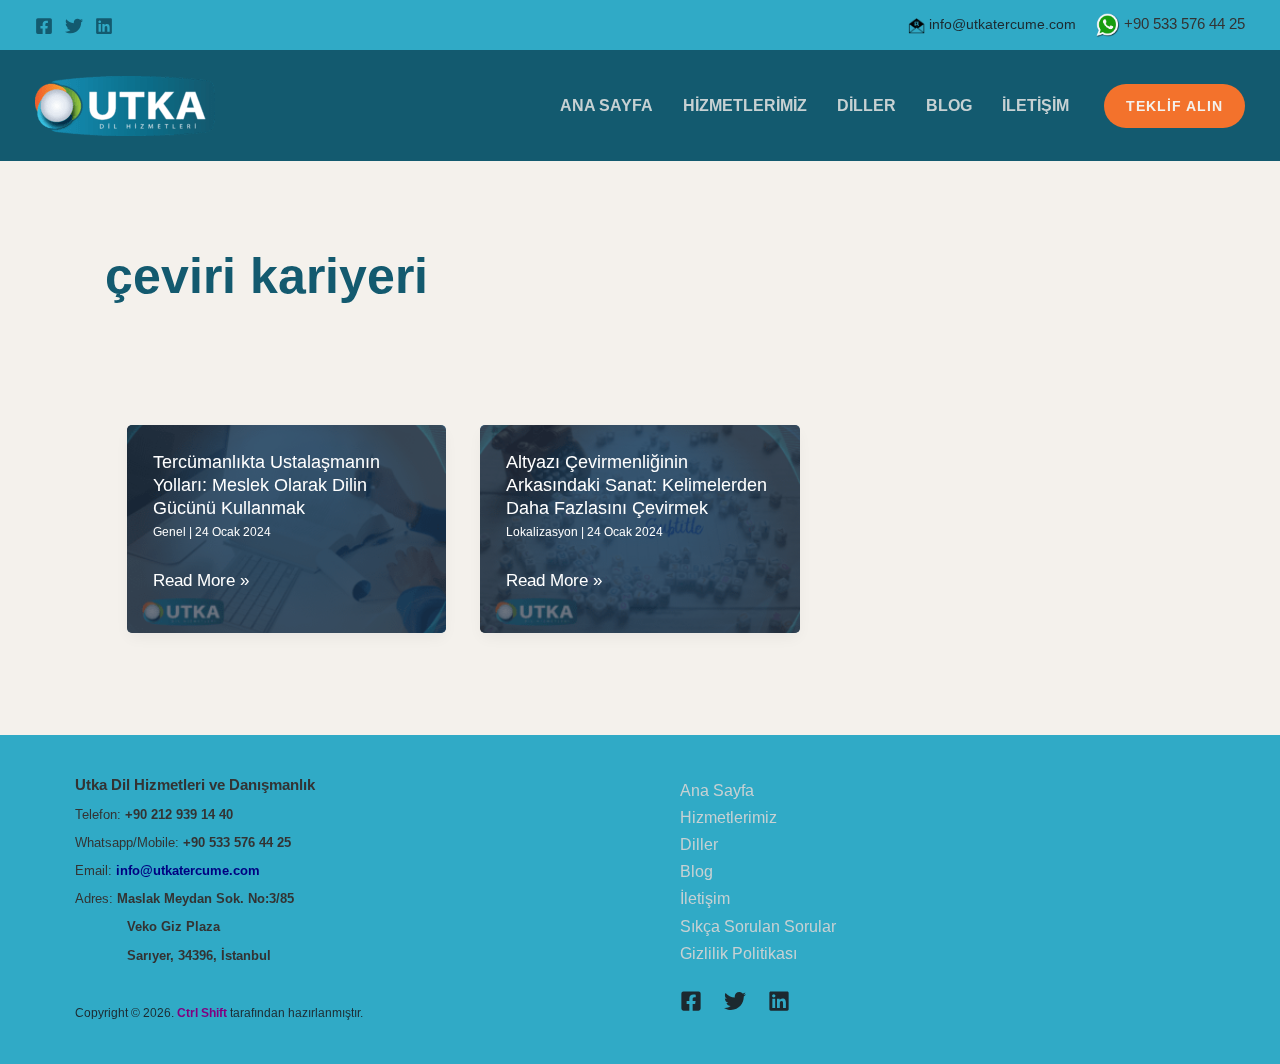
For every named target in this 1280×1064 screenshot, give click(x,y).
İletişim (1035, 105)
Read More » (201, 582)
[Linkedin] (779, 1001)
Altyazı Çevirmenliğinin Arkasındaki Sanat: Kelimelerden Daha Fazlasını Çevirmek (636, 485)
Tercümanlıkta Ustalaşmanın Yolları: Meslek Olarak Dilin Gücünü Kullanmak (266, 485)
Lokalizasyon (542, 532)
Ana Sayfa (606, 105)
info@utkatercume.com (1000, 24)
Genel (169, 532)
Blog (949, 105)
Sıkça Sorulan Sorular (758, 926)
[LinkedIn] (104, 26)
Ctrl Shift (202, 1013)
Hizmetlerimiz (745, 105)
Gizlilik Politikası (738, 953)
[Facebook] (44, 26)
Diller (866, 105)
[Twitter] (74, 26)
